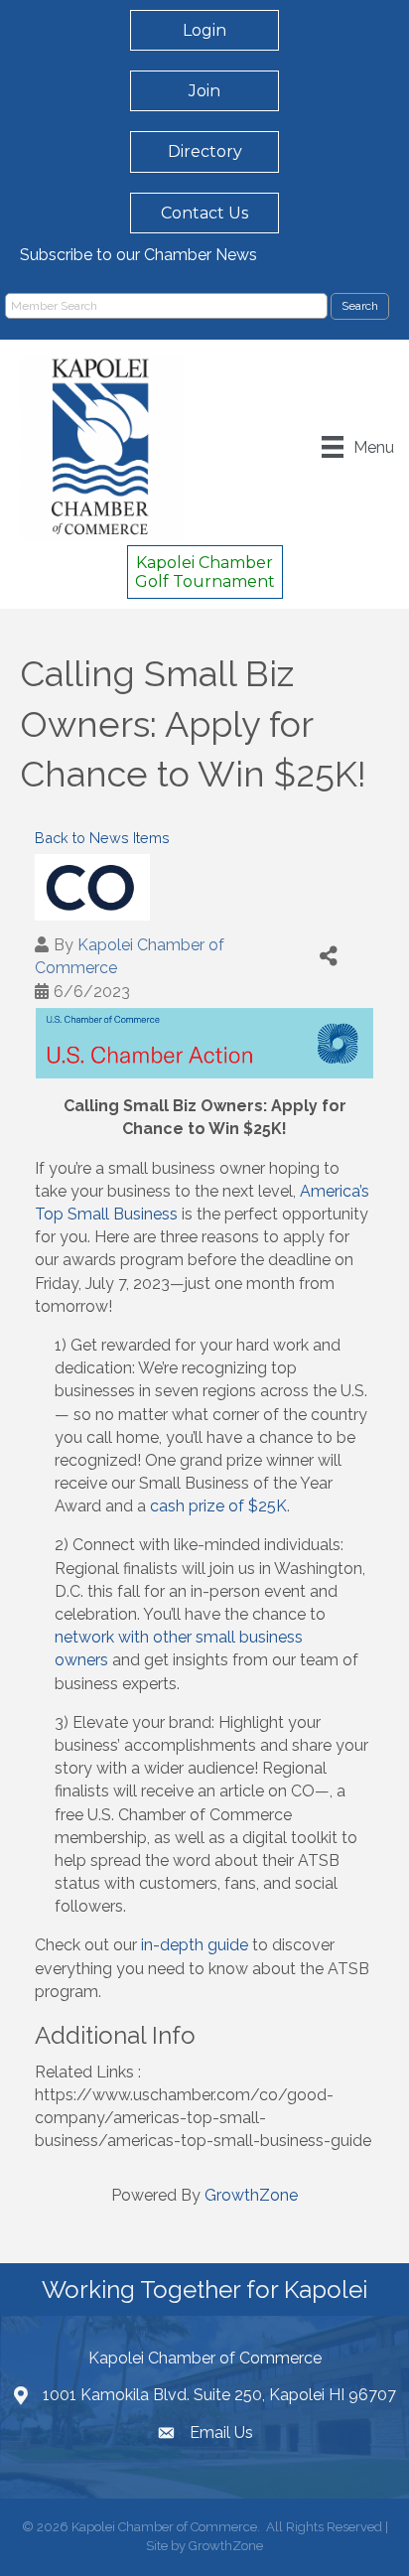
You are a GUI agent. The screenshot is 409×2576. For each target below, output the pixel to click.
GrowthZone (251, 2195)
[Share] (329, 956)
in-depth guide (197, 1945)
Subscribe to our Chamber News (138, 255)
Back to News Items (102, 838)
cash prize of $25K (218, 1506)
